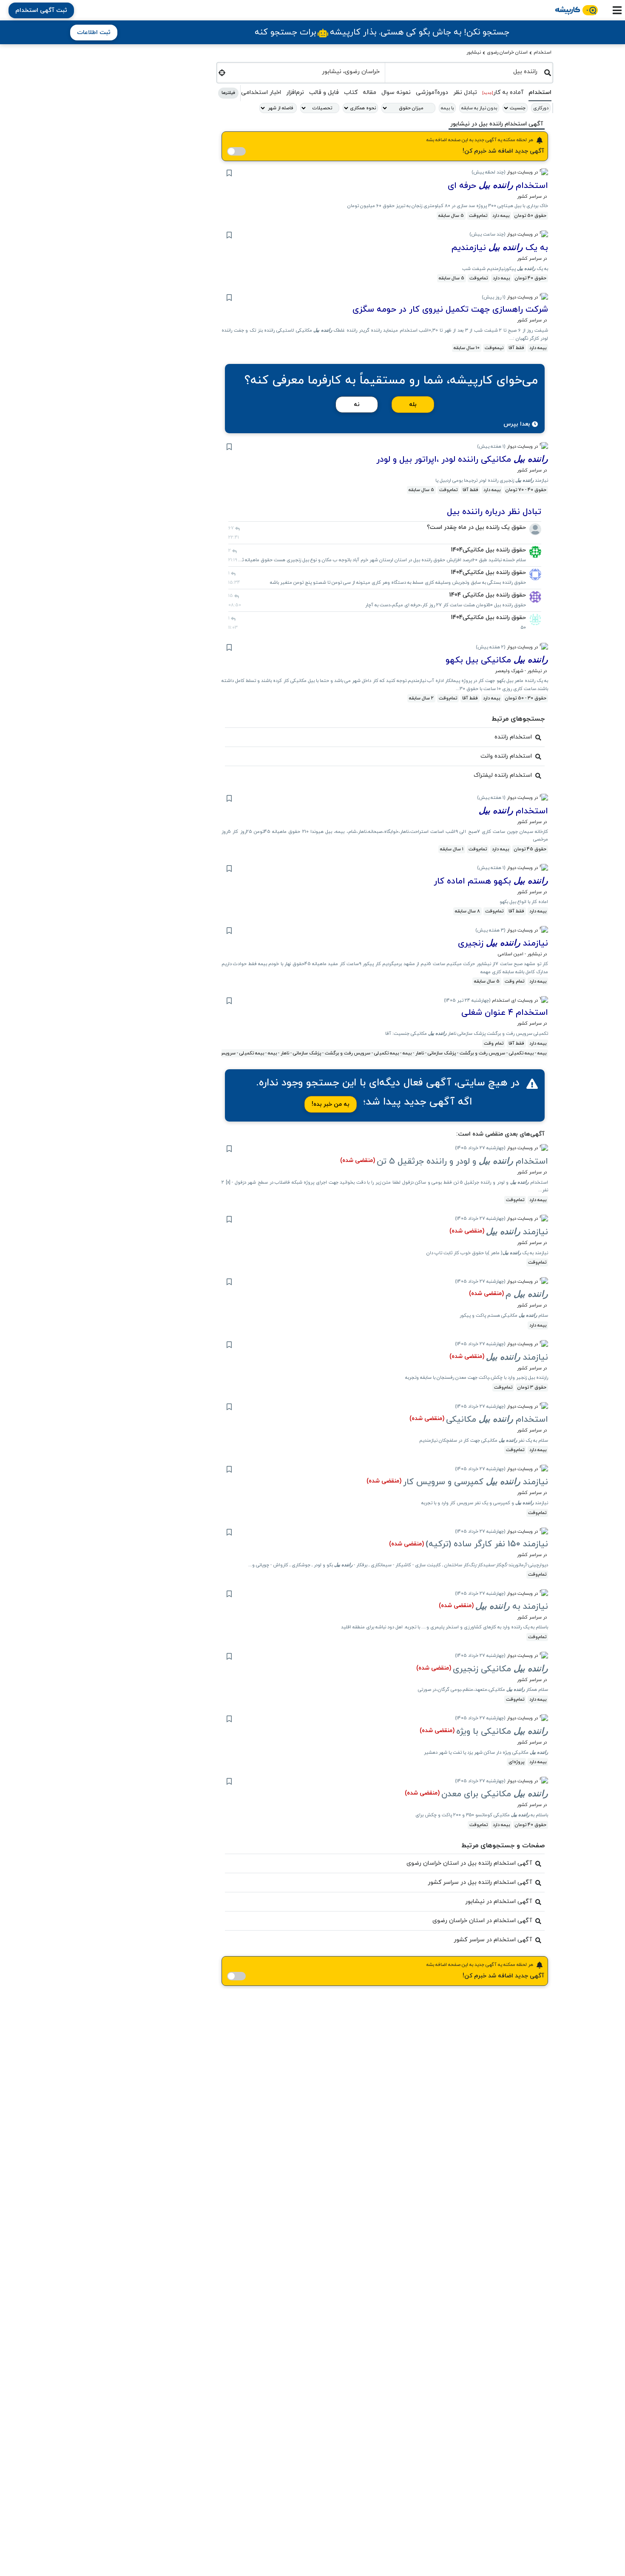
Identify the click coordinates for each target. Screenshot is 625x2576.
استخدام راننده (513, 737)
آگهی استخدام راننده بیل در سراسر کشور (480, 1882)
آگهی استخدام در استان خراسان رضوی (482, 1921)
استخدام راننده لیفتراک (503, 775)
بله (413, 405)
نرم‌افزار (295, 92)
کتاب (351, 92)
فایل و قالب (324, 92)
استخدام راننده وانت (506, 756)
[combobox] (465, 71)
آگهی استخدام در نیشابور (499, 1901)
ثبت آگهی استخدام (41, 10)
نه (357, 405)
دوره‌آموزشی (432, 92)
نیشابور (474, 52)
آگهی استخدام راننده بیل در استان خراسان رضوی (469, 1863)
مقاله (369, 92)
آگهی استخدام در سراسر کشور (493, 1940)
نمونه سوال (396, 92)
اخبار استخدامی (261, 92)
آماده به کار (503, 92)
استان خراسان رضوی (507, 52)
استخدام (543, 52)
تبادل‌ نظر (465, 92)
